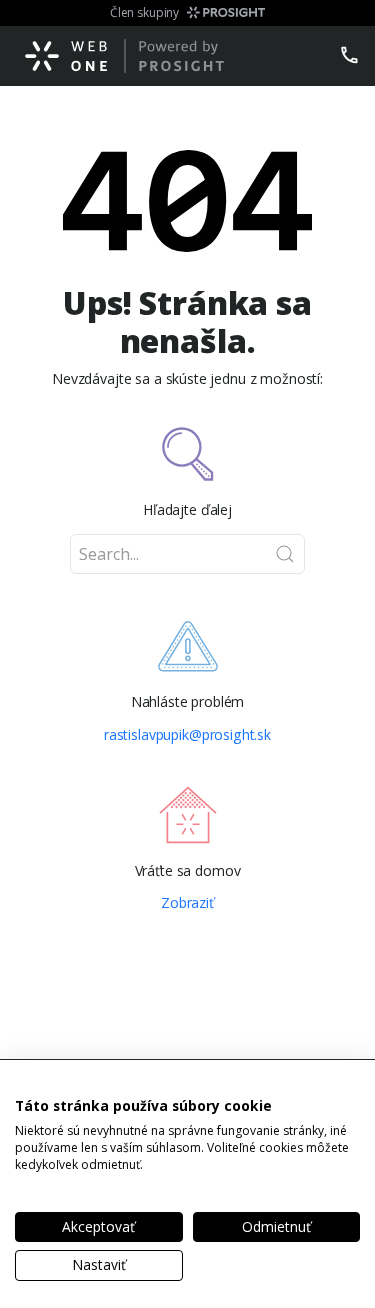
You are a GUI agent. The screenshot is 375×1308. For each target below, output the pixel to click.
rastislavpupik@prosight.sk (187, 735)
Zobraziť (187, 903)
